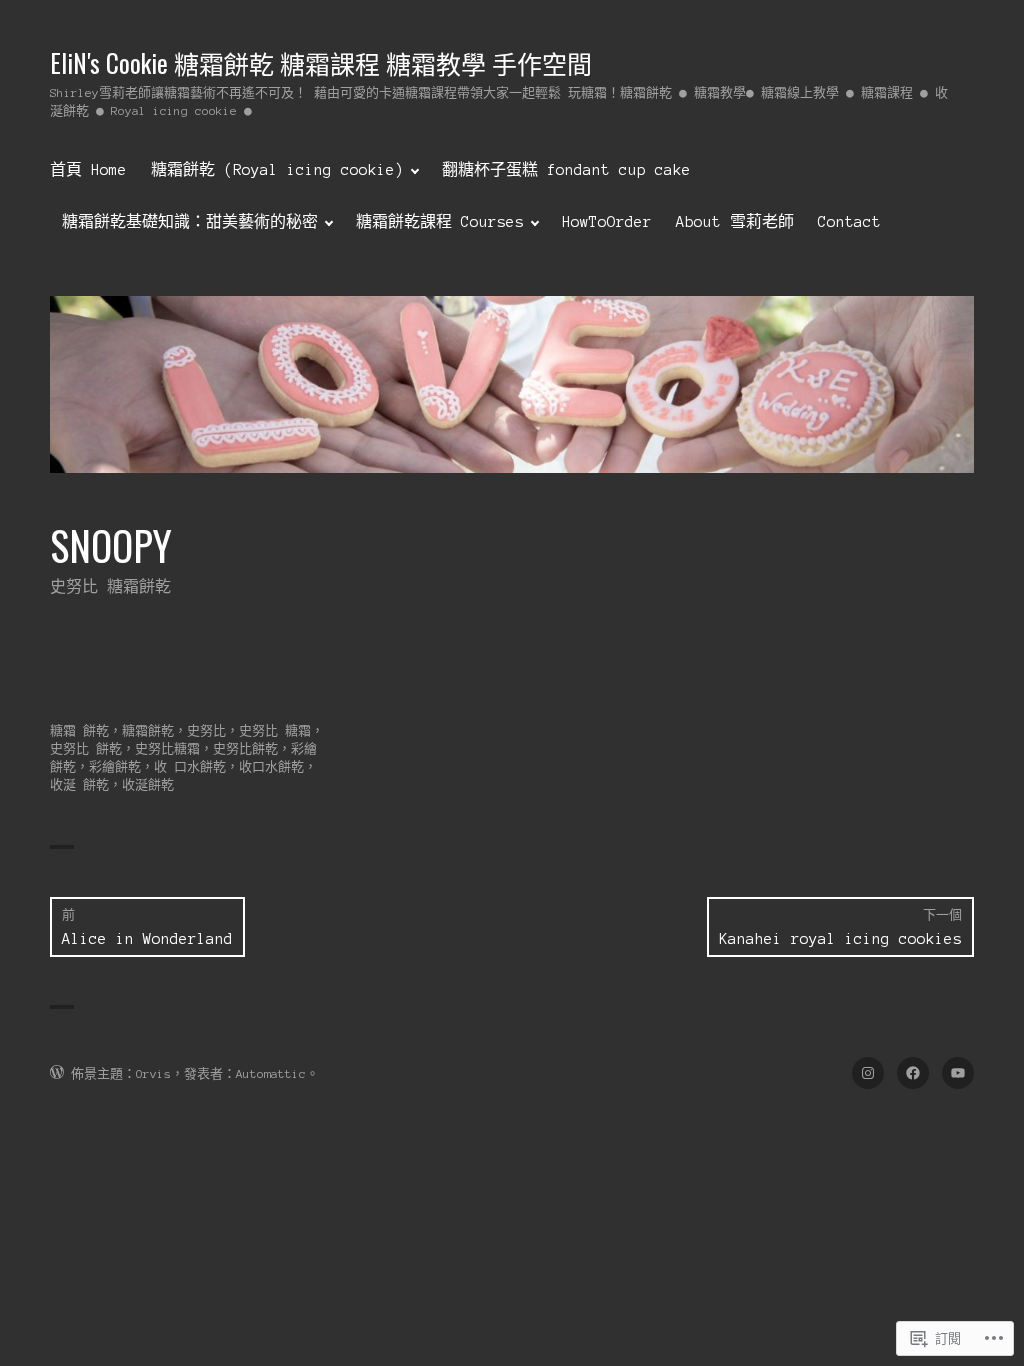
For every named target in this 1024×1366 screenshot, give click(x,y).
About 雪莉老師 (735, 222)
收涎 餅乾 (79, 784)
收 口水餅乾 (190, 766)
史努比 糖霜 (275, 730)
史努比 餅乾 (86, 748)
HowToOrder (607, 222)
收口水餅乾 (271, 766)
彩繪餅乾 (115, 766)
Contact (849, 222)
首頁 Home (88, 170)
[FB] (913, 1073)
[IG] (868, 1073)
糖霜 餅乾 (79, 730)
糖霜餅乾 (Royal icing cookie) (277, 170)
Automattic (271, 1073)
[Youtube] (958, 1073)
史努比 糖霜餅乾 (110, 587)
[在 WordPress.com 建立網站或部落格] (57, 1073)
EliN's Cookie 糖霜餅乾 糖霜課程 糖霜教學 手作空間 (321, 62)
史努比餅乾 (245, 748)
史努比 (206, 730)
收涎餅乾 (148, 784)
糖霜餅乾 (148, 730)
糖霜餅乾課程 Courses (440, 222)
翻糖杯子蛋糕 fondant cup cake (566, 170)
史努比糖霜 (167, 748)
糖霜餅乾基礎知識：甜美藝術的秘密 (190, 222)
